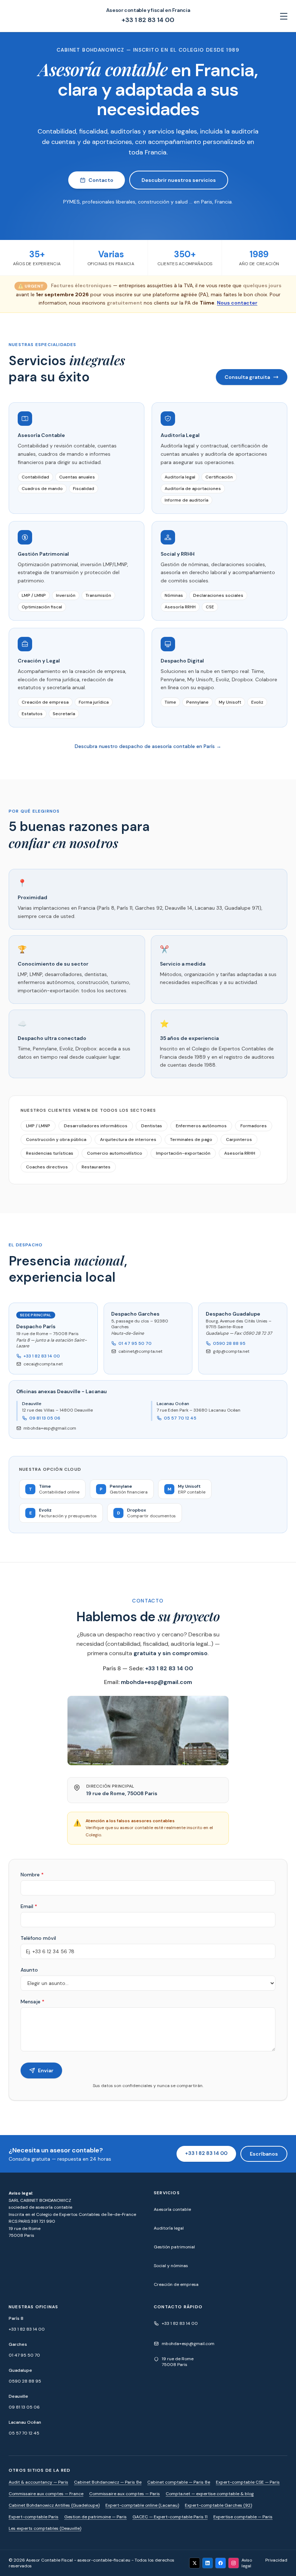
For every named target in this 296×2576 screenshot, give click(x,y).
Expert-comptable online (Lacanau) (142, 2505)
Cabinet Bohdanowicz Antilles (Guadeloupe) (54, 2505)
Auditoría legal (169, 2228)
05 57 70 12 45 (180, 1418)
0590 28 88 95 (229, 1343)
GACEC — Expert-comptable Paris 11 (170, 2517)
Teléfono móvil (38, 1938)
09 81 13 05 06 (45, 1418)
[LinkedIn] (208, 2563)
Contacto (101, 180)
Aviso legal (247, 2563)
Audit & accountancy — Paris (38, 2482)
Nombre (32, 1875)
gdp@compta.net (231, 1351)
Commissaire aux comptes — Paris (125, 2494)
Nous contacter (237, 303)
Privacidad (276, 2560)
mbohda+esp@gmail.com (50, 1428)
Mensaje (32, 2002)
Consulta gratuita (247, 377)
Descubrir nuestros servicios (179, 180)
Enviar (46, 2070)
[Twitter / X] (195, 2563)
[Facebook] (221, 2563)
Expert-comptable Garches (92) (218, 2505)
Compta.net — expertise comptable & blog (210, 2494)
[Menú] (284, 16)
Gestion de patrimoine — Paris (95, 2517)
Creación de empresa (176, 2284)
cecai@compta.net (43, 1364)
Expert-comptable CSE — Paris (248, 2482)
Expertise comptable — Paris (243, 2517)
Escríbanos (264, 2154)
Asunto (29, 1970)
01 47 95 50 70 (135, 1343)
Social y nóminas (171, 2266)
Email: (148, 1682)
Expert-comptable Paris (34, 2517)
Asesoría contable (172, 2209)
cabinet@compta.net (140, 1351)
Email (29, 1906)
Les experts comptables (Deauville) (45, 2528)
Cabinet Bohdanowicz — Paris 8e (108, 2482)
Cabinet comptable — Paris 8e (179, 2482)
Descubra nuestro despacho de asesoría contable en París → (148, 746)
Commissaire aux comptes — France (46, 2494)
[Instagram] (234, 2563)
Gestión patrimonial (174, 2247)
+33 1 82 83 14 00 (148, 20)
